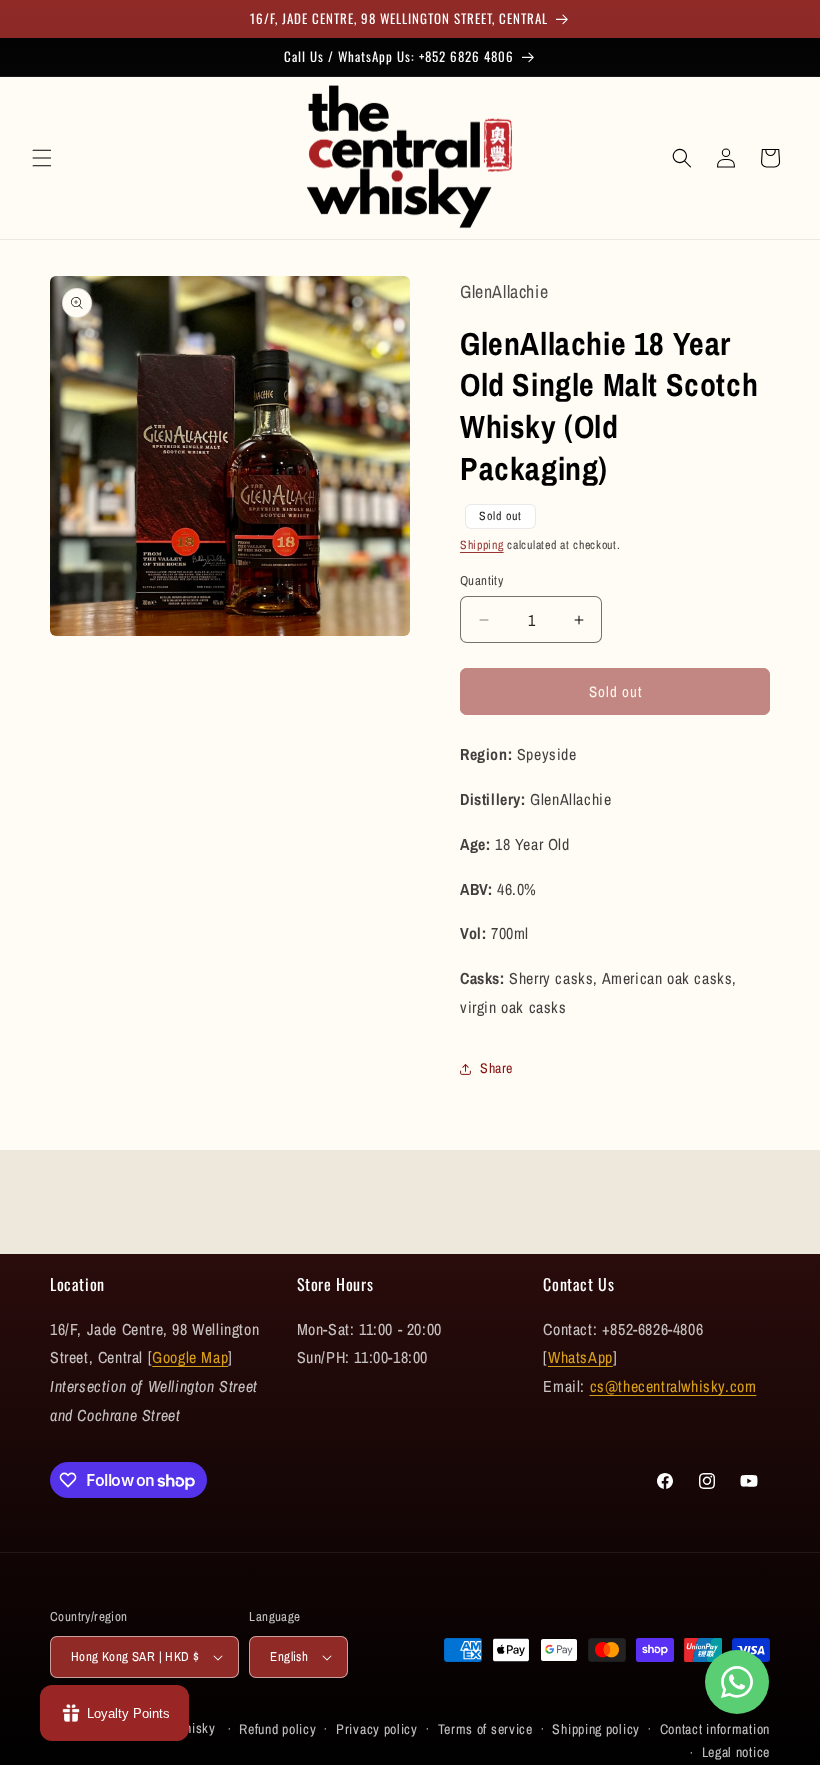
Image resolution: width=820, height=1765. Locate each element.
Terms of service (485, 1729)
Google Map (190, 1357)
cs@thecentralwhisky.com (673, 1386)
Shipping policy (596, 1729)
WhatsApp (580, 1357)
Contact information (715, 1729)
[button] (42, 158)
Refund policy (277, 1729)
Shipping (482, 545)
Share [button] (496, 1068)
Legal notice (736, 1752)
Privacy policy (377, 1729)
